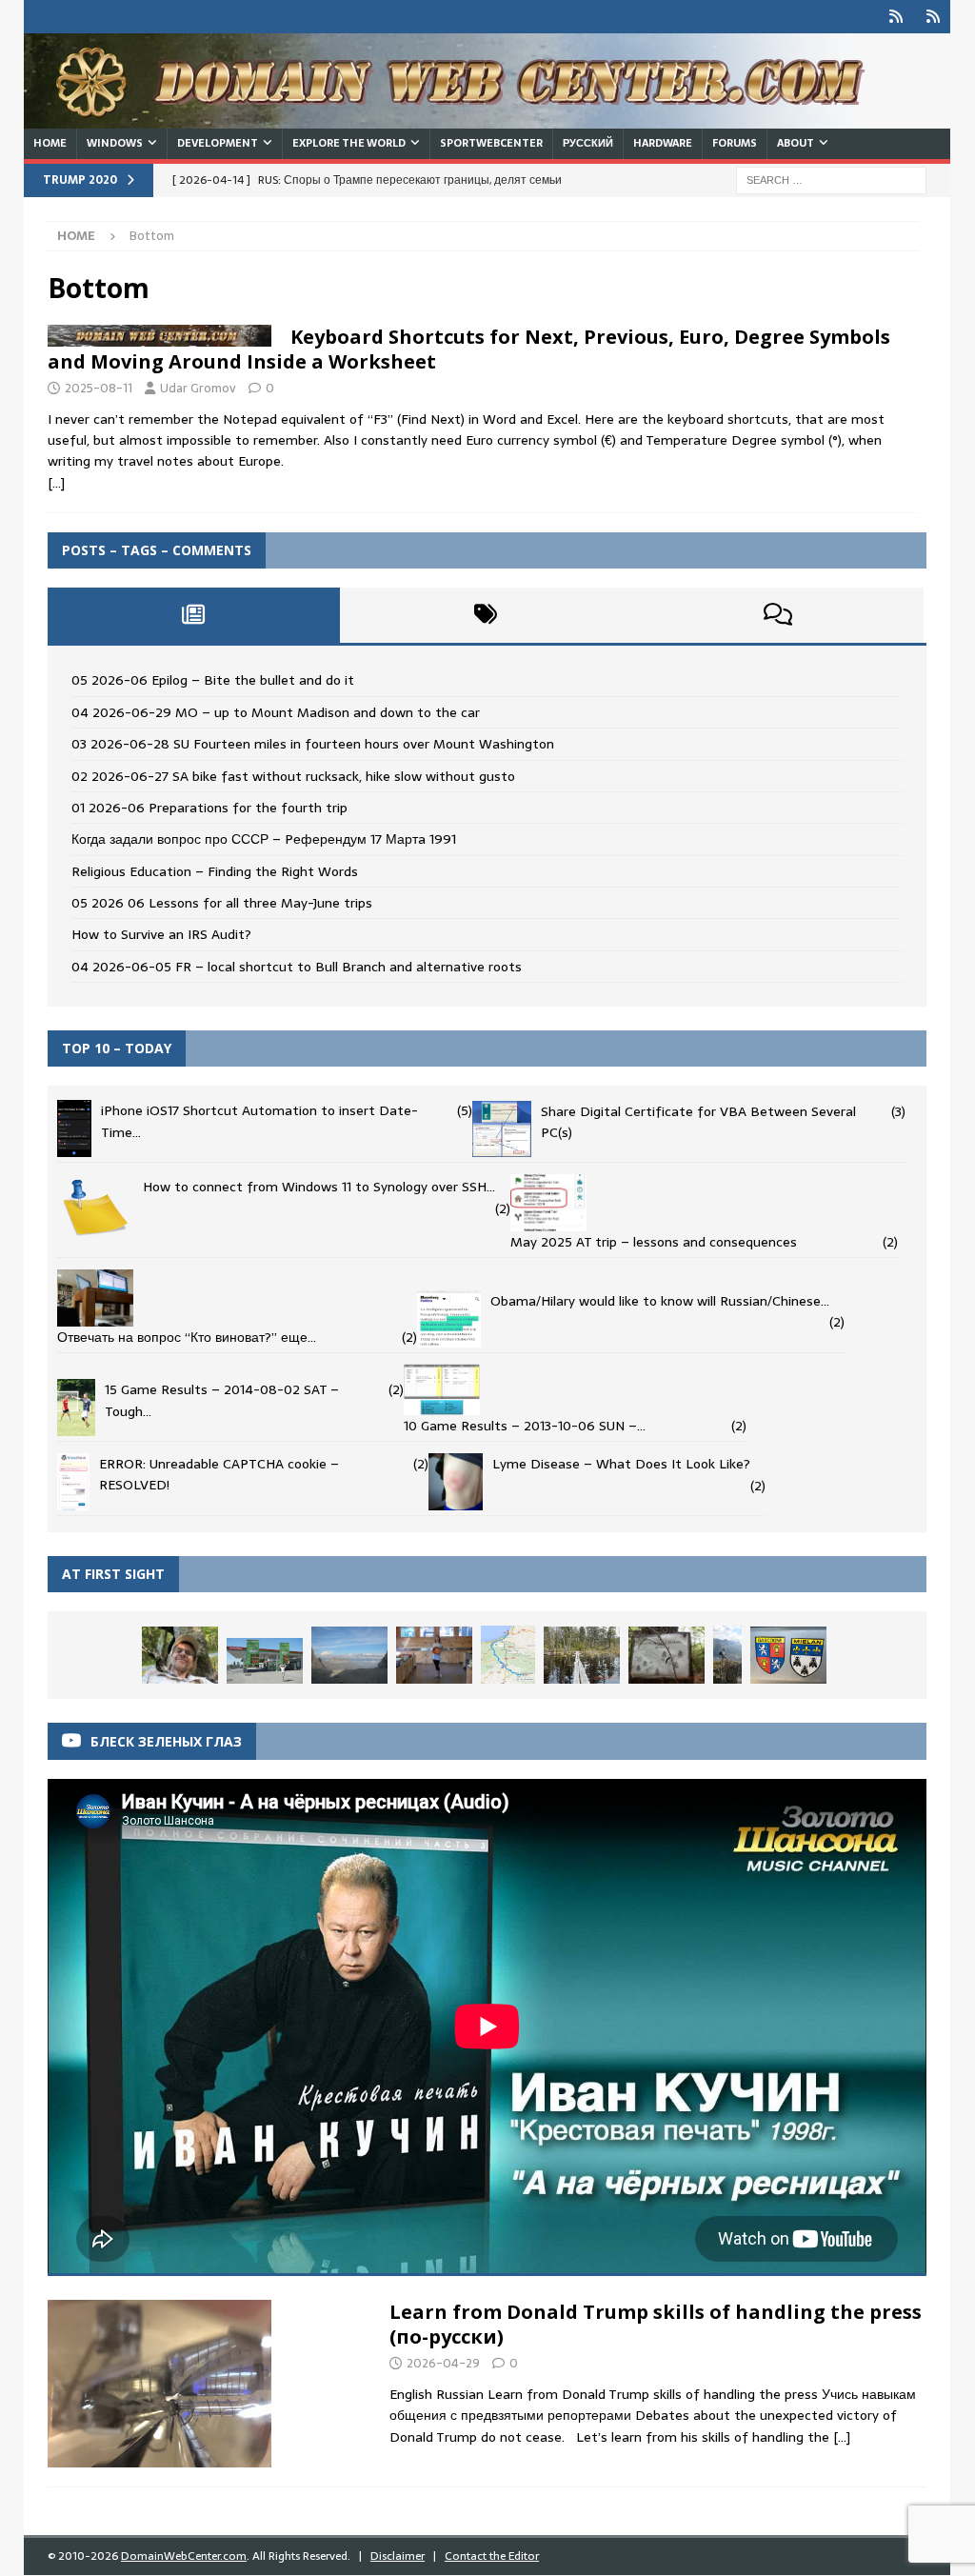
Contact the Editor (492, 2556)
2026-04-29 (443, 2363)
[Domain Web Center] (467, 118)
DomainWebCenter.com (184, 2556)
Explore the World (349, 143)
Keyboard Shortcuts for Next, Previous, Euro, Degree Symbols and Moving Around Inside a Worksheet (469, 349)
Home (50, 143)
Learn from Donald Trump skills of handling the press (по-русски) (656, 2324)
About (796, 143)
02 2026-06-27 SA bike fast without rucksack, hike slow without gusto (293, 776)
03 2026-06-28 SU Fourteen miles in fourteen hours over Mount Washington (313, 744)
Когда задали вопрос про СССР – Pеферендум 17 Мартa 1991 (264, 839)
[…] (56, 483)
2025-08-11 (99, 388)
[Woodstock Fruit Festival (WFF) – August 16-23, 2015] (434, 1655)
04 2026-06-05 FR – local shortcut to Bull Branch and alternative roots (297, 967)
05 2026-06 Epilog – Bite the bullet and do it (213, 680)
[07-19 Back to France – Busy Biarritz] (508, 1654)
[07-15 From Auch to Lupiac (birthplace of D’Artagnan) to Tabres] (788, 1655)
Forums (735, 143)
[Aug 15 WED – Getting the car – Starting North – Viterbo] (265, 1660)
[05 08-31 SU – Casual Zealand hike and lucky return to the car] (180, 1655)
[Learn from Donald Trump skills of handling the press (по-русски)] (159, 2384)
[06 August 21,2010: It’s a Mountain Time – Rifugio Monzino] (727, 1655)
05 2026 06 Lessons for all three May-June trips (222, 903)
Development (218, 143)
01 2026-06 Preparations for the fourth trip (209, 808)
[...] (842, 2437)
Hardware (663, 143)
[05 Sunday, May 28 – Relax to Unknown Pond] (582, 1655)
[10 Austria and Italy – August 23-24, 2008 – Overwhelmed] (349, 1655)
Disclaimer (398, 2556)
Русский (588, 143)
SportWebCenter (491, 143)
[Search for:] (831, 179)
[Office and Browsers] (159, 336)
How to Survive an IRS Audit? (161, 934)
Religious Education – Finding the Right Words (215, 871)
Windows (115, 143)
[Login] (896, 17)
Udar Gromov (198, 388)
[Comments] (777, 615)
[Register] (934, 17)
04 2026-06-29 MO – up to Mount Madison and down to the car (276, 712)
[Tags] (486, 615)
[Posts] (194, 615)
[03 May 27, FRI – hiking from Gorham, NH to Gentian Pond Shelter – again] (667, 1655)
